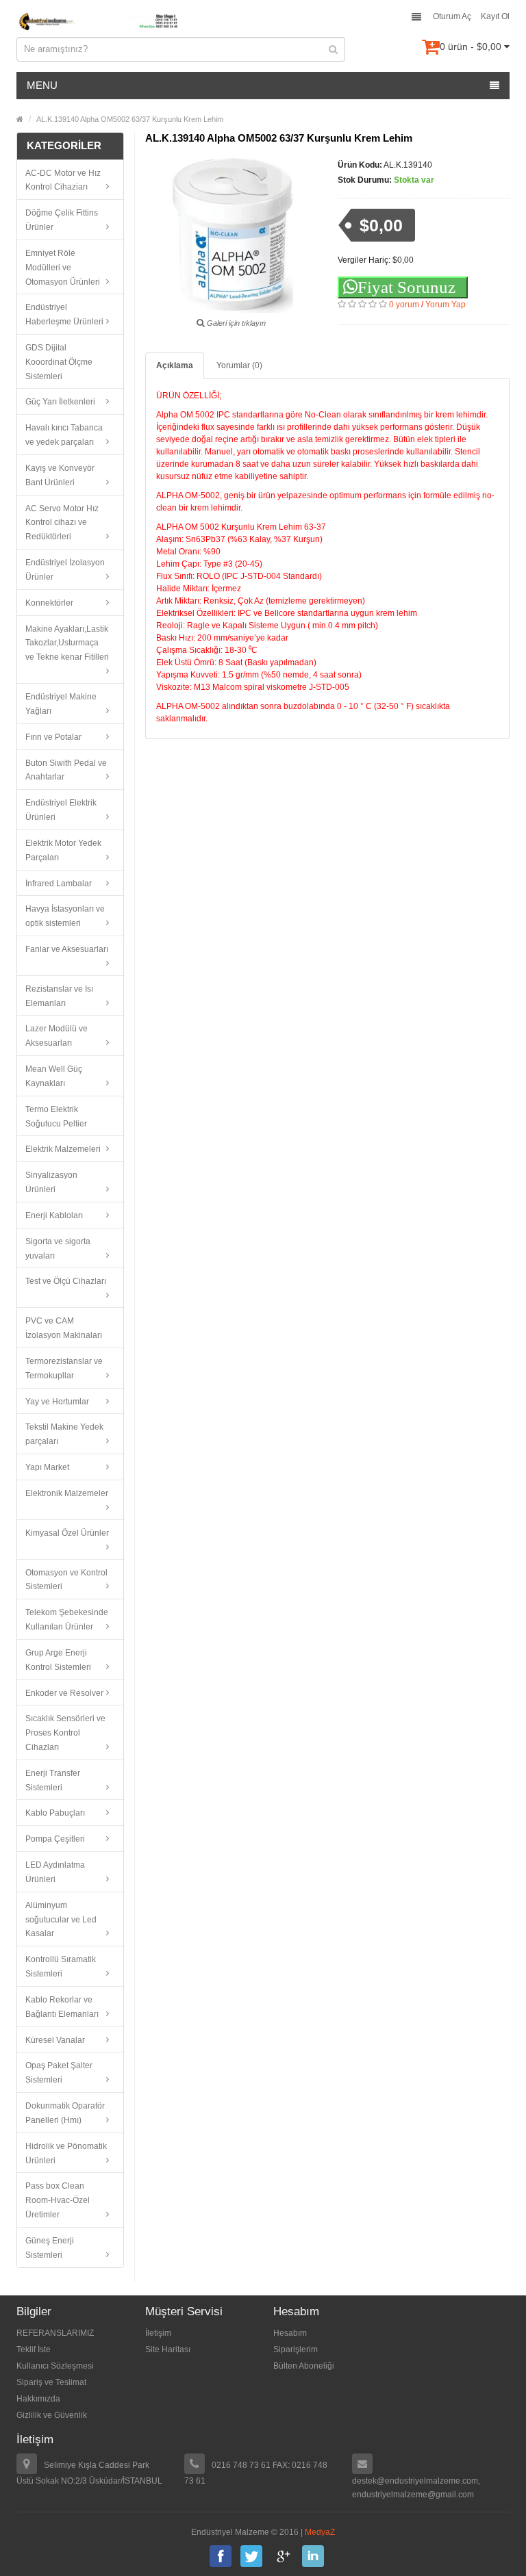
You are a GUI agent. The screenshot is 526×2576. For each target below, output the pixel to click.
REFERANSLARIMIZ (55, 2333)
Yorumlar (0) (239, 365)
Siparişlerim (296, 2349)
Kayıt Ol (495, 16)
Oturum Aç (452, 16)
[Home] (20, 119)
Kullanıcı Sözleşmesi (55, 2366)
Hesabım (290, 2333)
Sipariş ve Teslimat (51, 2382)
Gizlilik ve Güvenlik (52, 2415)
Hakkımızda (38, 2399)
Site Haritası (168, 2349)
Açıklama (175, 365)
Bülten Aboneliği (304, 2366)
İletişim (158, 2333)
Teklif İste (34, 2349)
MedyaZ (320, 2532)
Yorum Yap (446, 305)
